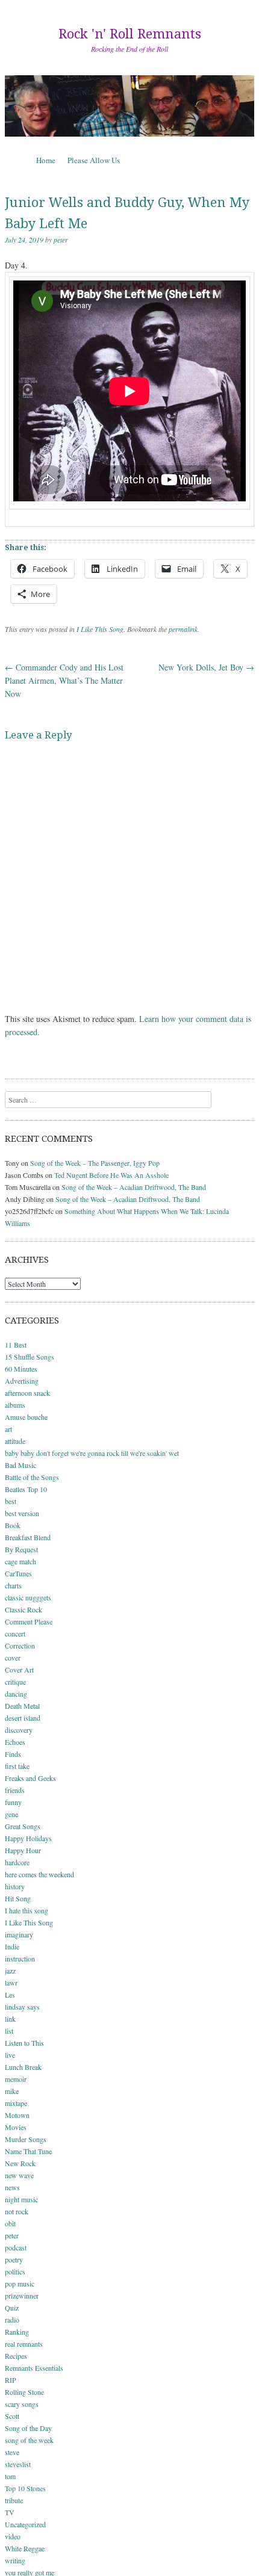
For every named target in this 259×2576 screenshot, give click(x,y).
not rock (17, 2211)
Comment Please (29, 1621)
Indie (12, 1946)
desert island (23, 1718)
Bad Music (20, 1465)
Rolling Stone (24, 2392)
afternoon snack (27, 1393)
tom (10, 2476)
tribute (14, 2500)
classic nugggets (28, 1597)
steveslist (18, 2464)
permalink (183, 629)
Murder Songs (26, 2139)
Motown (17, 2115)
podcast (16, 2247)
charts (13, 1585)
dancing (16, 1694)
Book (13, 1525)
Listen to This (24, 2043)
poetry (14, 2259)
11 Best (16, 1345)
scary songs (22, 2404)
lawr (11, 1983)
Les (10, 1995)
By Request (21, 1549)
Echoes (15, 1742)
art (8, 1429)
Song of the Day (28, 2428)
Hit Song (18, 1898)
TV (10, 2512)
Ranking (17, 2332)
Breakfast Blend (28, 1537)
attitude (15, 1441)
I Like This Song (100, 629)
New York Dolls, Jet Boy (206, 667)
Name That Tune (28, 2151)
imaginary (19, 1934)
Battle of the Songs (32, 1477)
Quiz (12, 2308)
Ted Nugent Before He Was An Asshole (111, 1175)
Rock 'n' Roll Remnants (130, 34)
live (10, 2055)
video (13, 2536)
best (11, 1501)
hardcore (17, 1862)
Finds (13, 1754)
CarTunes (18, 1573)
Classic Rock (23, 1609)
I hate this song (27, 1910)
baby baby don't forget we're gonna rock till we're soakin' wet (92, 1453)
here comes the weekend (39, 1874)
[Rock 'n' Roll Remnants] (129, 106)
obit (10, 2223)
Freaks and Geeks (30, 1778)
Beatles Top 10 (26, 1489)
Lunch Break (23, 2067)
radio (12, 2320)
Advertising (22, 1381)
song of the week (29, 2440)
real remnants (24, 2344)
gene (11, 1814)
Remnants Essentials (34, 2368)
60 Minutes (21, 1369)
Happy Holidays (28, 1838)
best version (22, 1513)
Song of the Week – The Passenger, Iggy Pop (95, 1163)
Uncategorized (25, 2524)
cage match (20, 1561)
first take (17, 1766)
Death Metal (22, 1706)
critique (15, 1682)
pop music (20, 2283)
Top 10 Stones (25, 2488)
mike (12, 2091)
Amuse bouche (26, 1417)
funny (13, 1802)
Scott (12, 2416)
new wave (19, 2175)
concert (15, 1633)
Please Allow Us (94, 160)
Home (46, 160)
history (15, 1886)
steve (12, 2452)
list (9, 2031)
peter (61, 240)
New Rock (20, 2163)
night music (21, 2199)
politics (15, 2271)
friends (15, 1790)
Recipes (16, 2356)
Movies (16, 2127)
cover (13, 1658)
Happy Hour (23, 1850)
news (12, 2187)
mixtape (16, 2103)
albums (15, 1405)
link (10, 2019)
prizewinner (22, 2296)
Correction (20, 1646)
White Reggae (25, 2548)
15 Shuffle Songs (30, 1357)
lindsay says (22, 2007)
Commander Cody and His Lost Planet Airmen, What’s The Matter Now (64, 680)
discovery (19, 1730)
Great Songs (23, 1826)
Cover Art (19, 1670)
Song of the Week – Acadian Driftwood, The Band (134, 1187)
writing (15, 2560)
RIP (11, 2380)
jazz (10, 1971)
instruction (20, 1958)
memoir (16, 2079)
